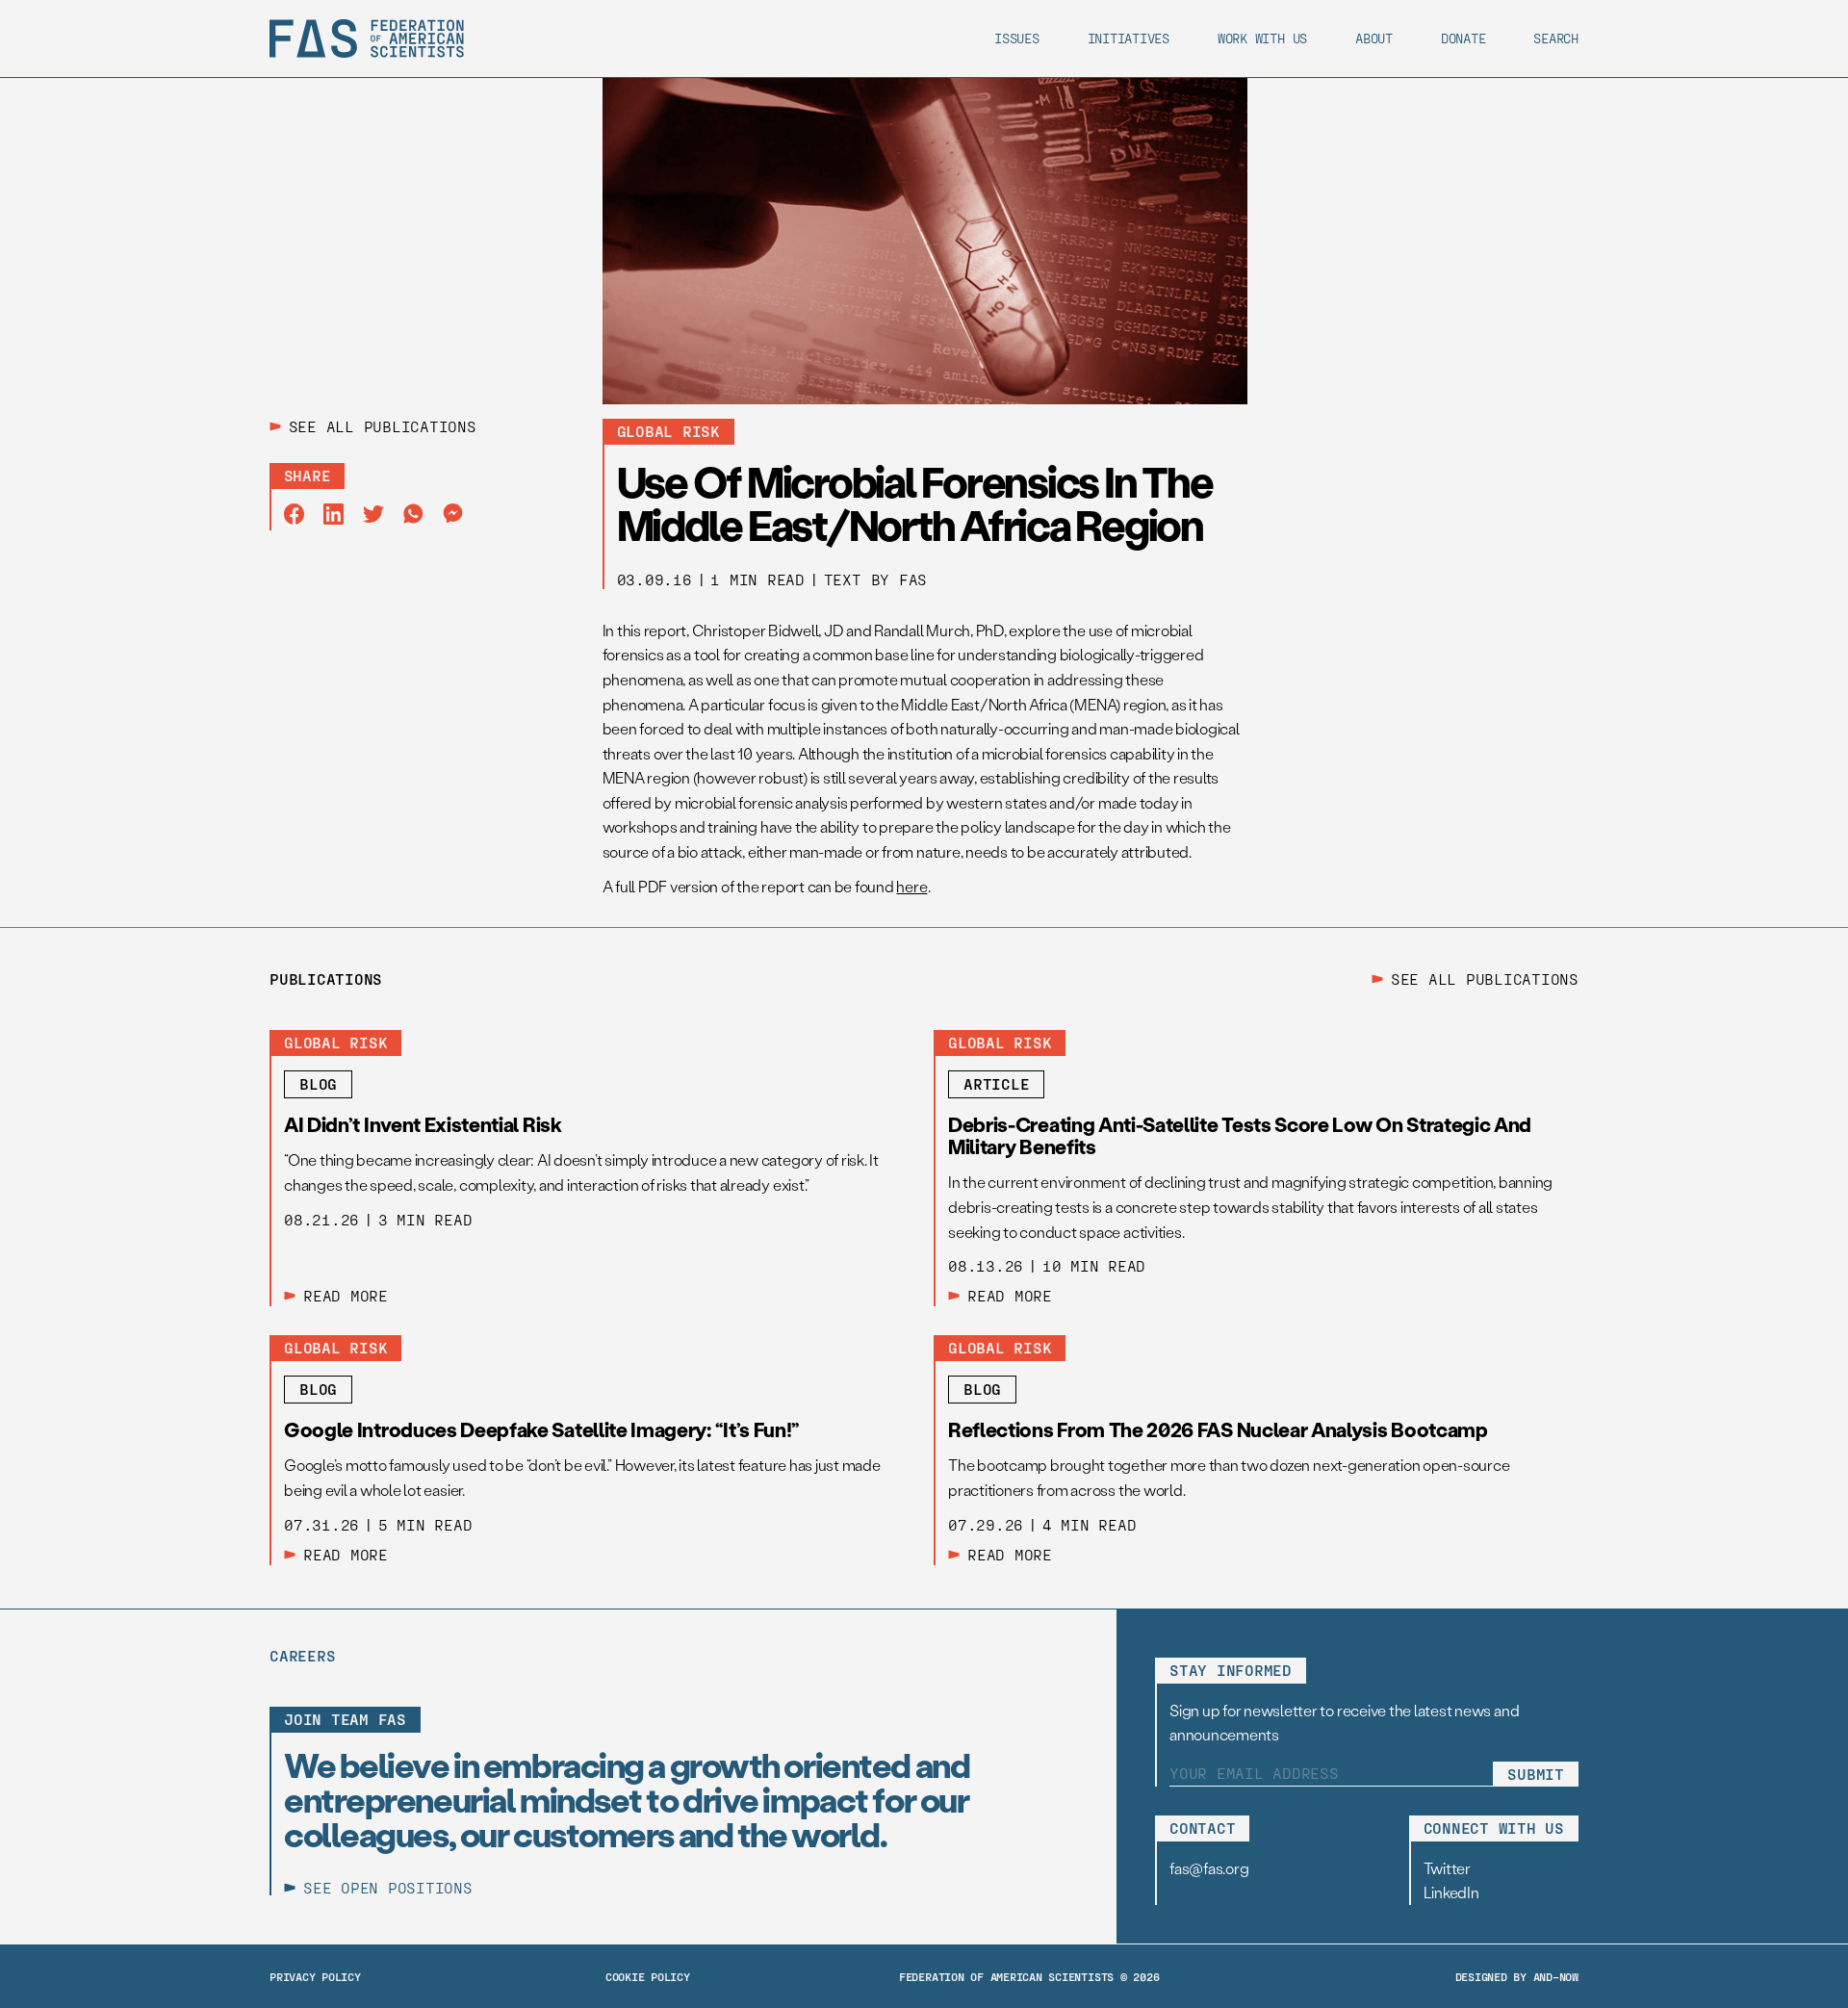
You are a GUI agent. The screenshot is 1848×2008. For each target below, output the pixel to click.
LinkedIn (1451, 1892)
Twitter (1447, 1868)
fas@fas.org (1209, 1868)
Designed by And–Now (1517, 1976)
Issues (1017, 38)
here (911, 886)
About (1374, 38)
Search (1556, 38)
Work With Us (1262, 38)
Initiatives (1129, 38)
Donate (1463, 38)
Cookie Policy (648, 1976)
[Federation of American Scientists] (367, 39)
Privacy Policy (315, 1976)
